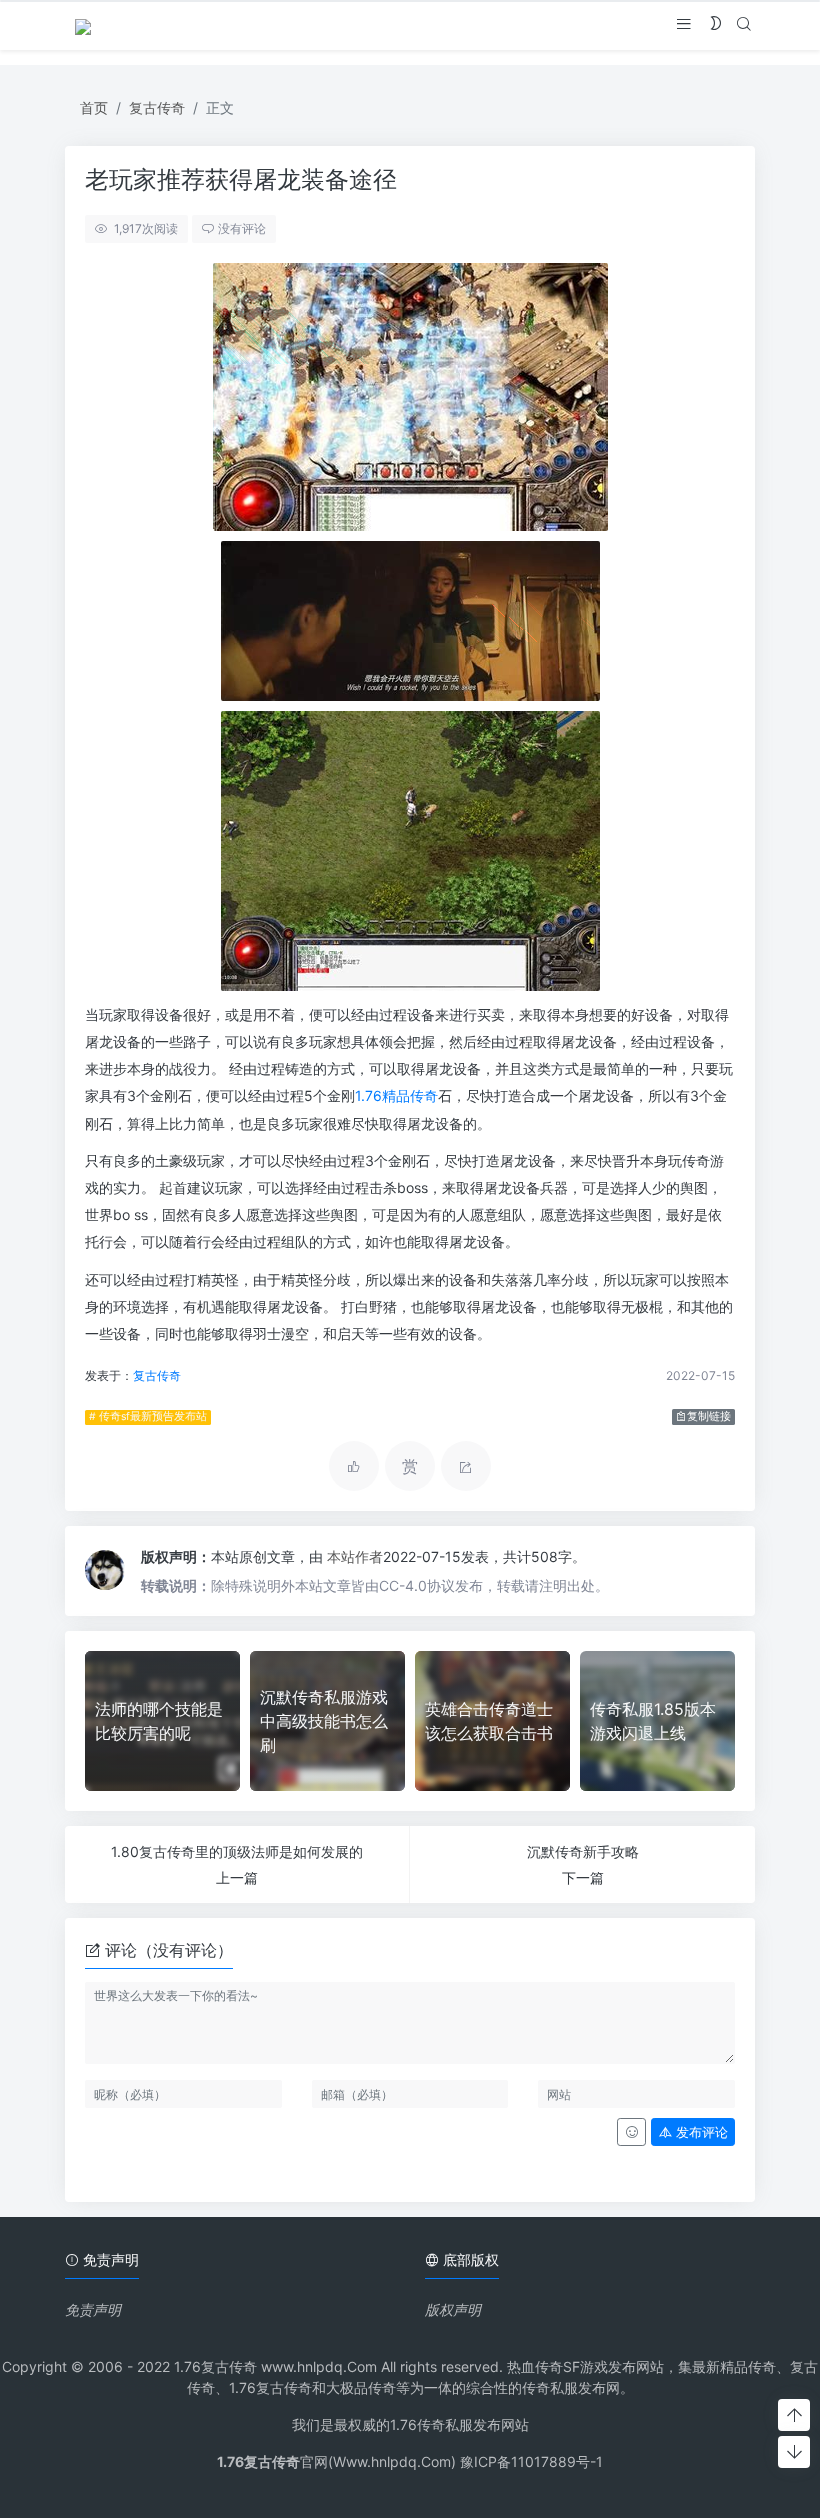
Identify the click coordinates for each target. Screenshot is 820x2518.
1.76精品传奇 (396, 1095)
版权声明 (453, 2309)
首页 (94, 107)
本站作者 (355, 1556)
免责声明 (93, 2309)
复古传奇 (157, 107)
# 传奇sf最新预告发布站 (148, 1416)
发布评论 (700, 2132)
